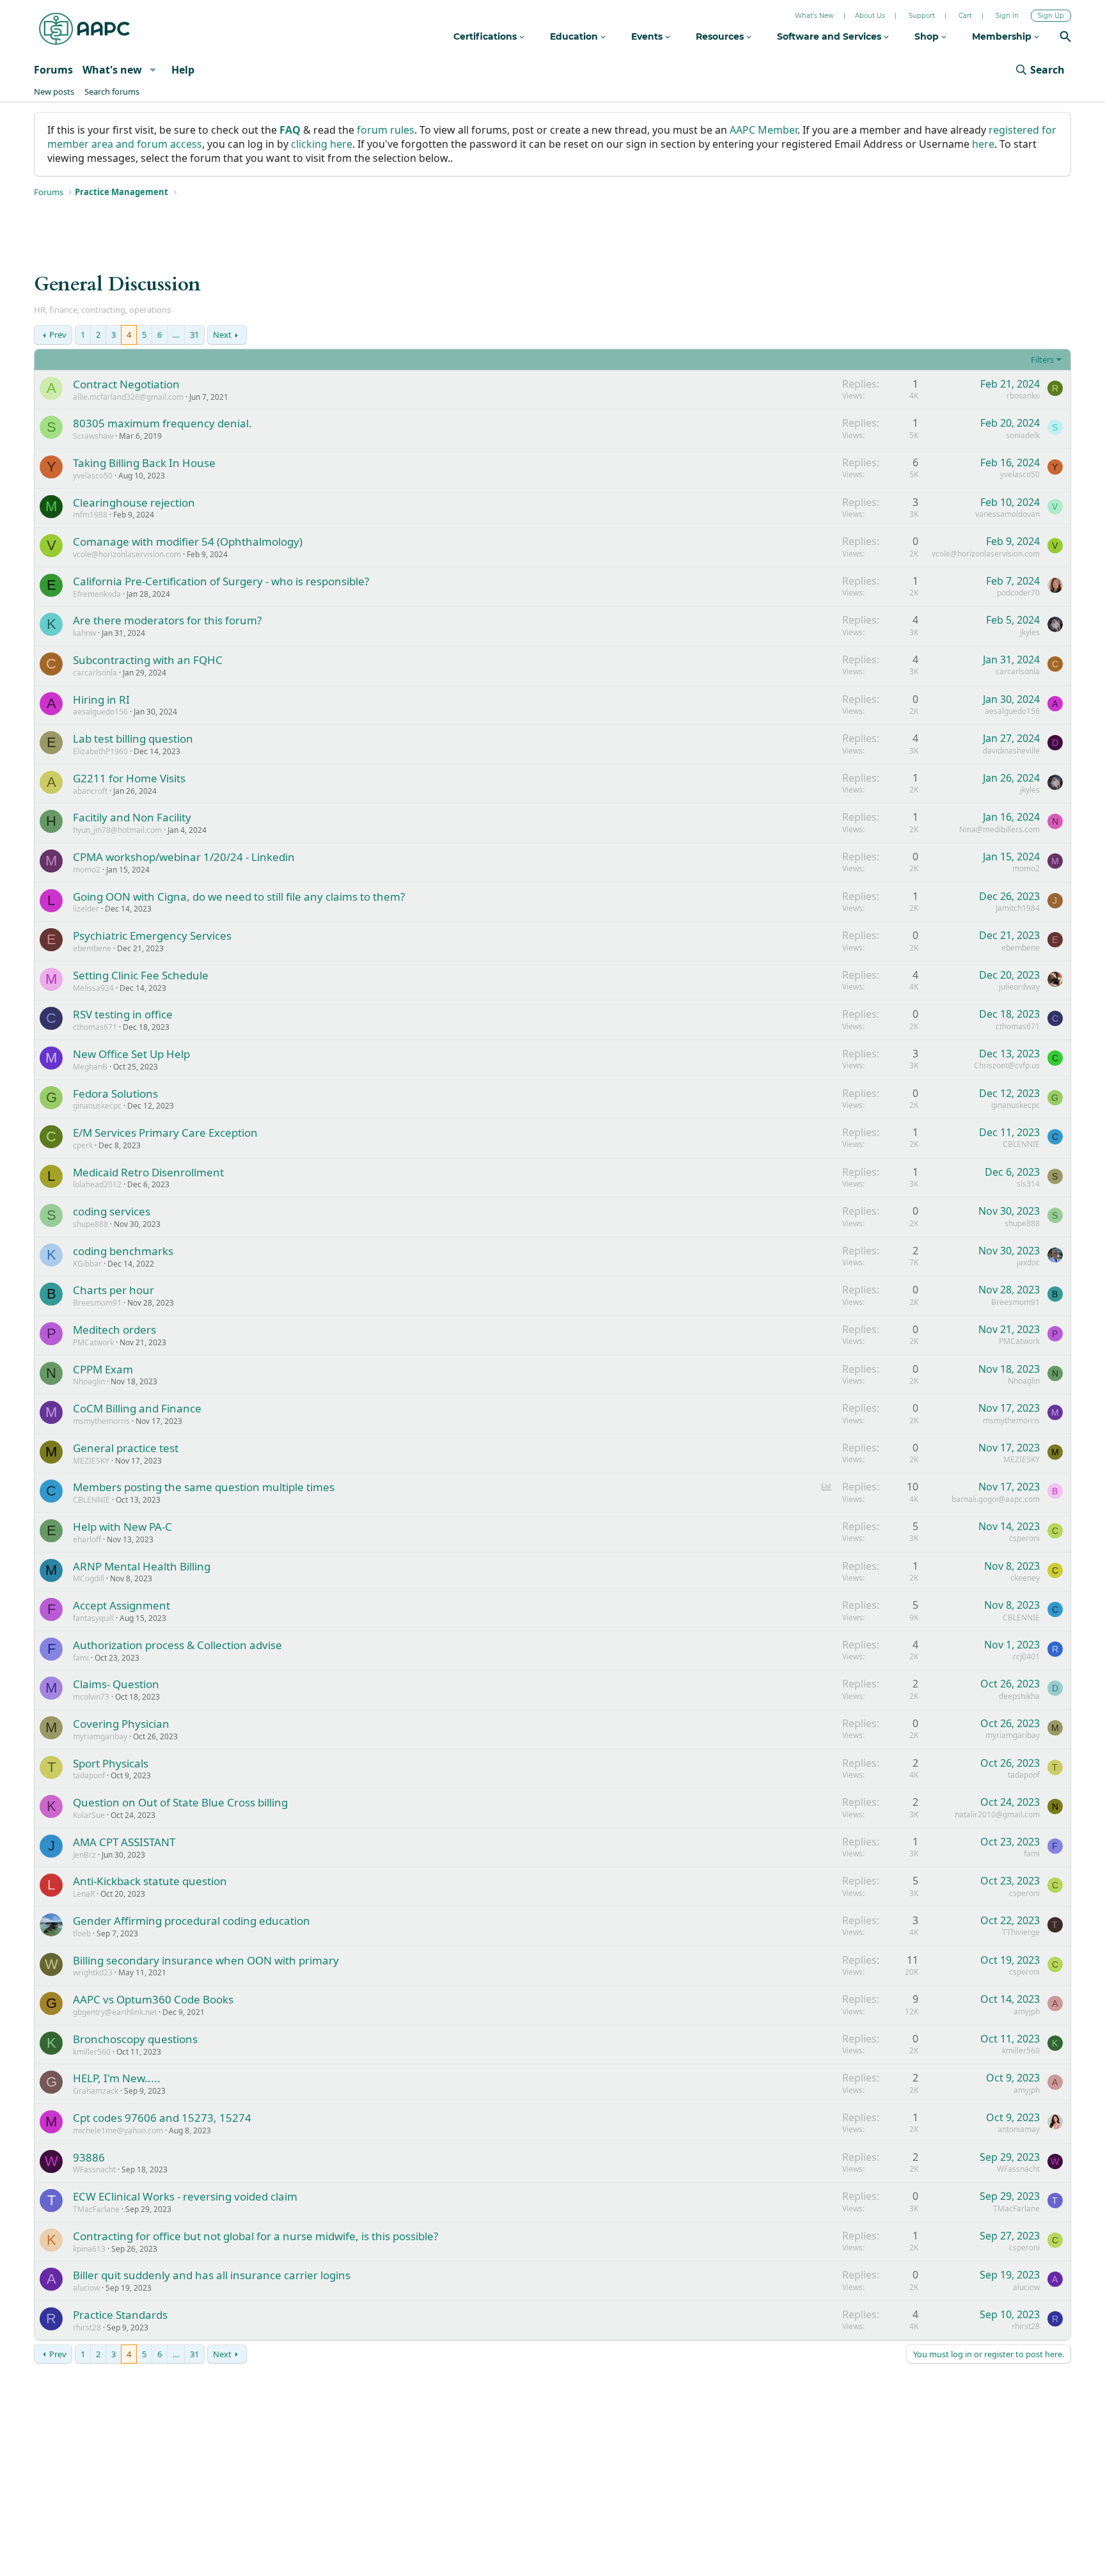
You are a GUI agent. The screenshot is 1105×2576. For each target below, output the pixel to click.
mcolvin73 (91, 1697)
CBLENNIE (1021, 1144)
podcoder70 (1018, 593)
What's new (112, 70)
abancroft (90, 791)
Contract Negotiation (126, 384)
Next (222, 335)
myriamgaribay (100, 1736)
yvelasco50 (93, 476)
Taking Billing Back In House (144, 463)
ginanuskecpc (97, 1106)
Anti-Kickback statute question (150, 1881)
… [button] (176, 335)
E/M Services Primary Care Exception (165, 1133)
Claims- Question (116, 1684)
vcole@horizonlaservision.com (127, 554)
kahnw (84, 633)
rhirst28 (87, 2327)
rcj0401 (1026, 1656)
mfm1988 (90, 515)
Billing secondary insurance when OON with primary (206, 1960)
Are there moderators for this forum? (167, 620)
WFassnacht (94, 2169)
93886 (89, 2157)
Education (575, 36)
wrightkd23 (93, 1972)
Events (648, 36)
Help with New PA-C (122, 1527)
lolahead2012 (97, 1184)
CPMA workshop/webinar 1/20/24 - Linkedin (184, 857)
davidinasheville (1011, 751)
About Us (870, 16)
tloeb (82, 1933)
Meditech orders (114, 1330)
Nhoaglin (89, 1381)
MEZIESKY (91, 1461)
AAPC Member (764, 130)
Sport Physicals (111, 1763)
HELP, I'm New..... (117, 2078)
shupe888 (90, 1224)
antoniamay (1019, 2129)
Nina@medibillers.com (999, 829)
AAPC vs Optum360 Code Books (153, 1999)
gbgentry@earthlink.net (115, 2012)
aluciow (86, 2288)
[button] (153, 70)
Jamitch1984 (1018, 908)
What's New (814, 16)
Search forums (112, 91)
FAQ (290, 130)
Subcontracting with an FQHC (148, 660)
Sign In (1007, 16)
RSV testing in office (123, 1014)
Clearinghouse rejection (134, 502)
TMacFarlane (96, 2209)
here (983, 144)
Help (183, 70)
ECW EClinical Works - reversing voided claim (185, 2196)
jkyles (1030, 632)
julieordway (1019, 987)
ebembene (92, 948)
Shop (928, 36)
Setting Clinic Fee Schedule (141, 975)
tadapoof (89, 1775)
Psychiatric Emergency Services (152, 936)
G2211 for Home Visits (129, 778)
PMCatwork (93, 1342)
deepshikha (1019, 1696)
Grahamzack (96, 2091)
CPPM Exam (103, 1369)
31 (194, 335)
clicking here (322, 144)
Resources (721, 36)
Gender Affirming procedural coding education (192, 1921)
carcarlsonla (95, 673)
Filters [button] (1042, 360)
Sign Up (1051, 16)
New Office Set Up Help (131, 1054)
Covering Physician (121, 1724)
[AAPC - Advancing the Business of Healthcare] (84, 29)
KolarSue (89, 1815)
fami (81, 1658)
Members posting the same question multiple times (204, 1487)
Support (922, 16)
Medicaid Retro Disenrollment (148, 1172)
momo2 (87, 870)
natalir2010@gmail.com (997, 1814)
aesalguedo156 (100, 712)
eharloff (87, 1539)
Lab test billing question (133, 739)
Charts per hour (114, 1290)
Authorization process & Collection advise (177, 1645)
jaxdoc (1028, 1262)
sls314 (1028, 1184)
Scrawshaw (93, 436)
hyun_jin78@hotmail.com (117, 830)
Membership (1003, 36)
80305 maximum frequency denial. (162, 423)
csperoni (1024, 1538)
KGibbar (87, 1264)
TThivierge (1021, 1932)
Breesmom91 (97, 1303)
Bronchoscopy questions (135, 2039)
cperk (83, 1145)
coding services (112, 1211)
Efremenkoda (97, 594)
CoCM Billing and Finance (137, 1408)
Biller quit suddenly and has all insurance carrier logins (212, 2275)
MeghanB (90, 1067)
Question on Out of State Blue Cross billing (180, 1802)
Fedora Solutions (115, 1094)
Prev (58, 335)
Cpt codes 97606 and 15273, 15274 (162, 2118)
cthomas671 (95, 1027)
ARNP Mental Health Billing (142, 1566)
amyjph (1027, 2011)
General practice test (126, 1448)
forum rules (386, 130)
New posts (54, 91)
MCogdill (89, 1578)
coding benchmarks (123, 1251)
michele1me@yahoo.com (118, 2130)
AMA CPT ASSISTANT (124, 1842)
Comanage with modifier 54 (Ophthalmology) (188, 541)
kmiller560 (92, 2052)
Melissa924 (93, 988)
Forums (53, 70)
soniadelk (1023, 435)
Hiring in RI (101, 699)
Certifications (486, 36)
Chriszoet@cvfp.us (1007, 1065)
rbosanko (1023, 396)
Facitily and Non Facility (132, 817)
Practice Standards (120, 2315)
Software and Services (830, 36)
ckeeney (1025, 1578)
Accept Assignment (121, 1605)
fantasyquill (93, 1618)
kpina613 (89, 2249)
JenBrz (84, 1855)
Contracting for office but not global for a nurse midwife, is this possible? (255, 2236)
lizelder (86, 909)
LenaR (84, 1894)
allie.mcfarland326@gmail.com (128, 397)
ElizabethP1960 (100, 751)
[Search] (1065, 38)
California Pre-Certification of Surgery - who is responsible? (221, 581)
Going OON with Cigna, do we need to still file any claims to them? (239, 897)
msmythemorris (101, 1421)
